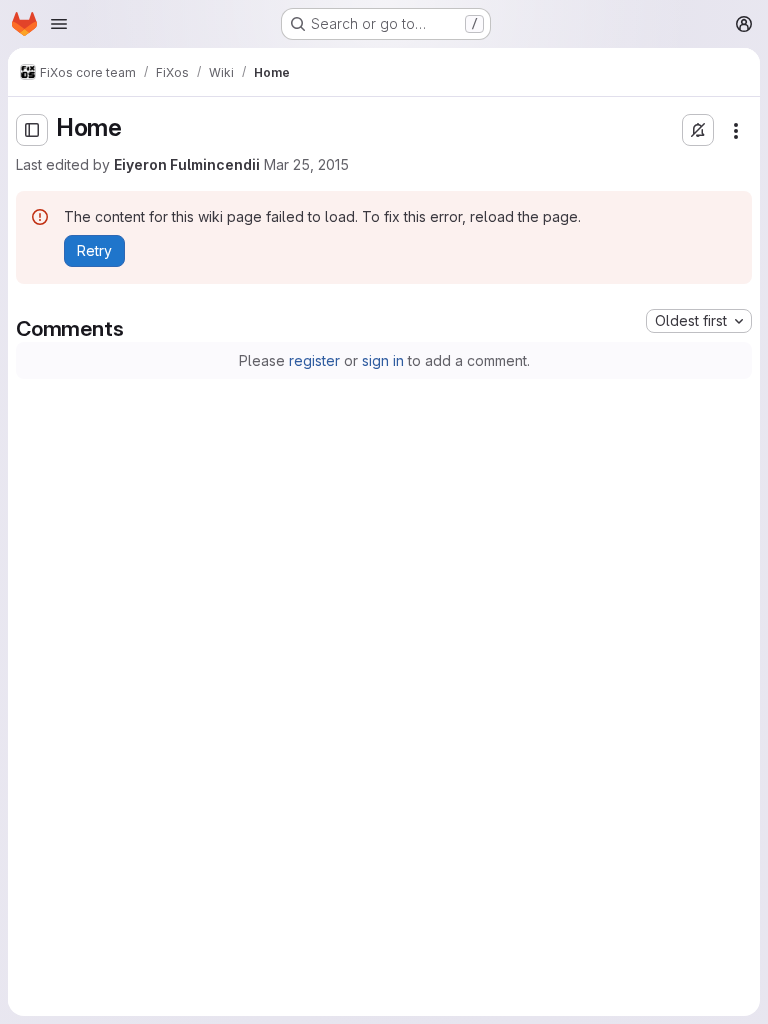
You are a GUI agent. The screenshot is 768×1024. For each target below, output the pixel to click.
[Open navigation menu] (59, 24)
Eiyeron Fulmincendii (187, 164)
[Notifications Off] (698, 130)
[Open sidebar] (32, 130)
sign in (383, 360)
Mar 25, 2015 (306, 164)
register (314, 360)
